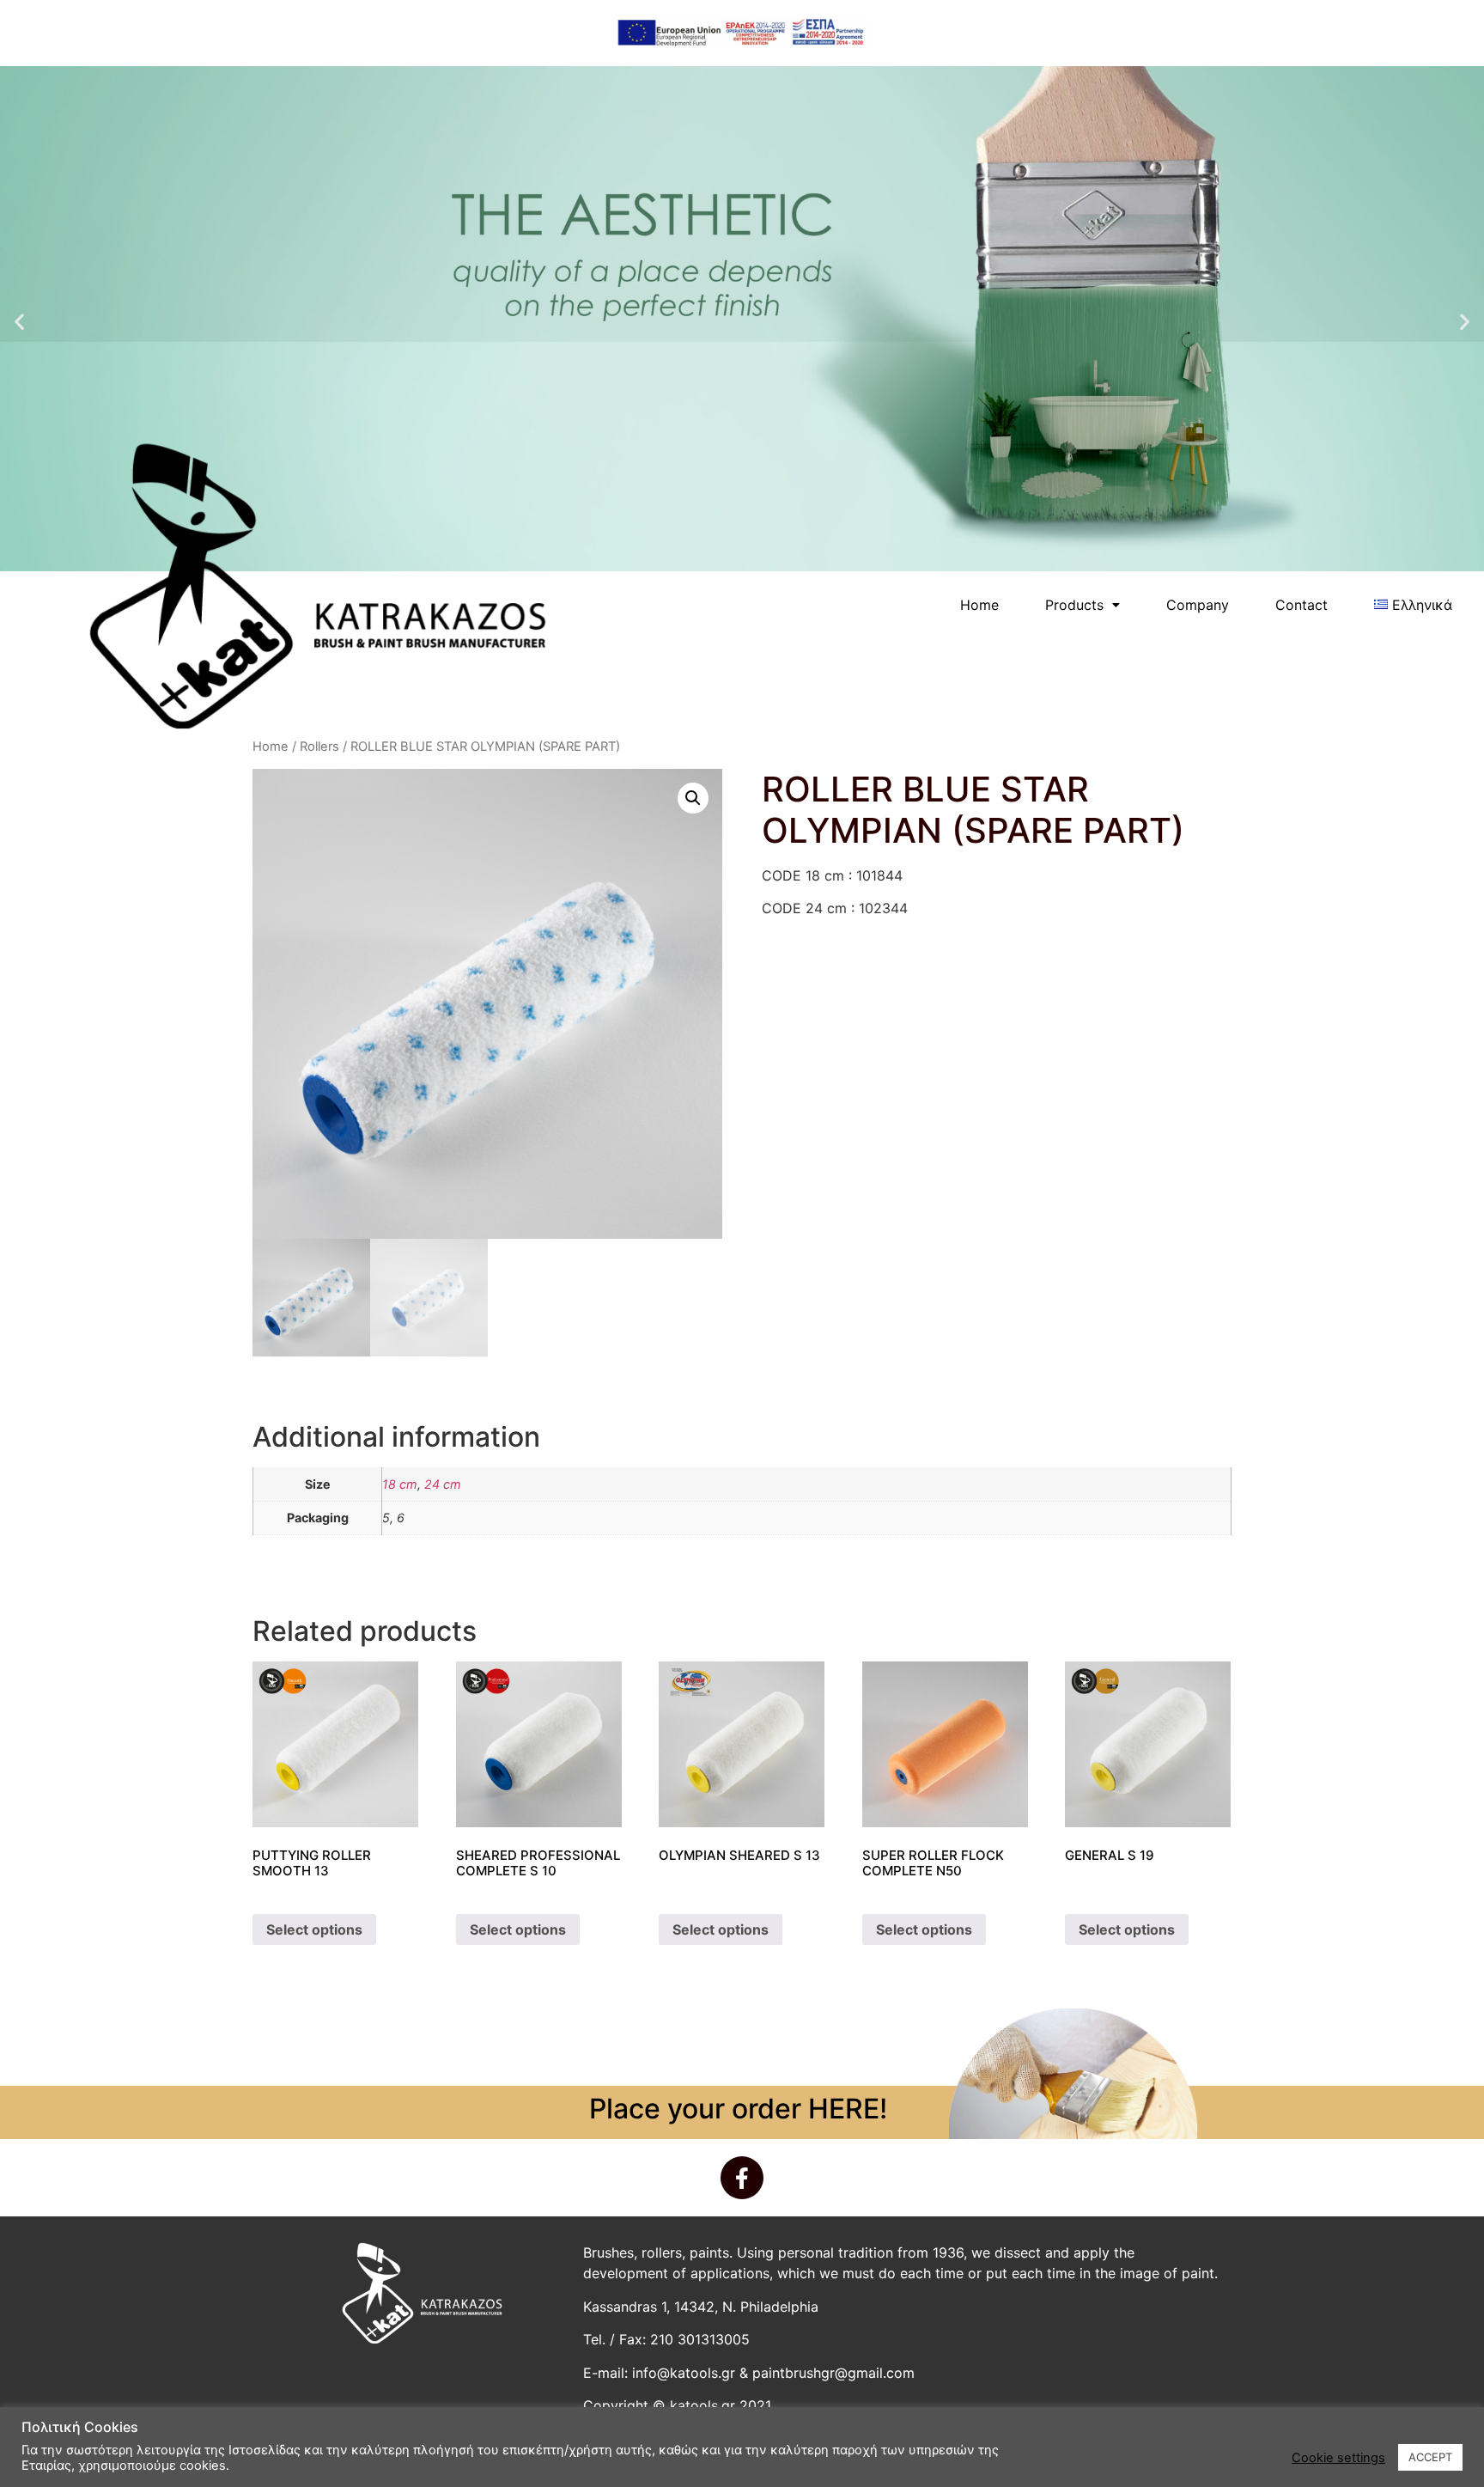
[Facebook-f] (742, 2178)
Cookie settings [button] (1338, 2458)
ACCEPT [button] (1430, 2457)
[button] (19, 321)
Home (979, 605)
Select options (314, 1929)
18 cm (400, 1484)
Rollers (319, 747)
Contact (1302, 605)
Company (1198, 605)
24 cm (443, 1484)
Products (1074, 605)
